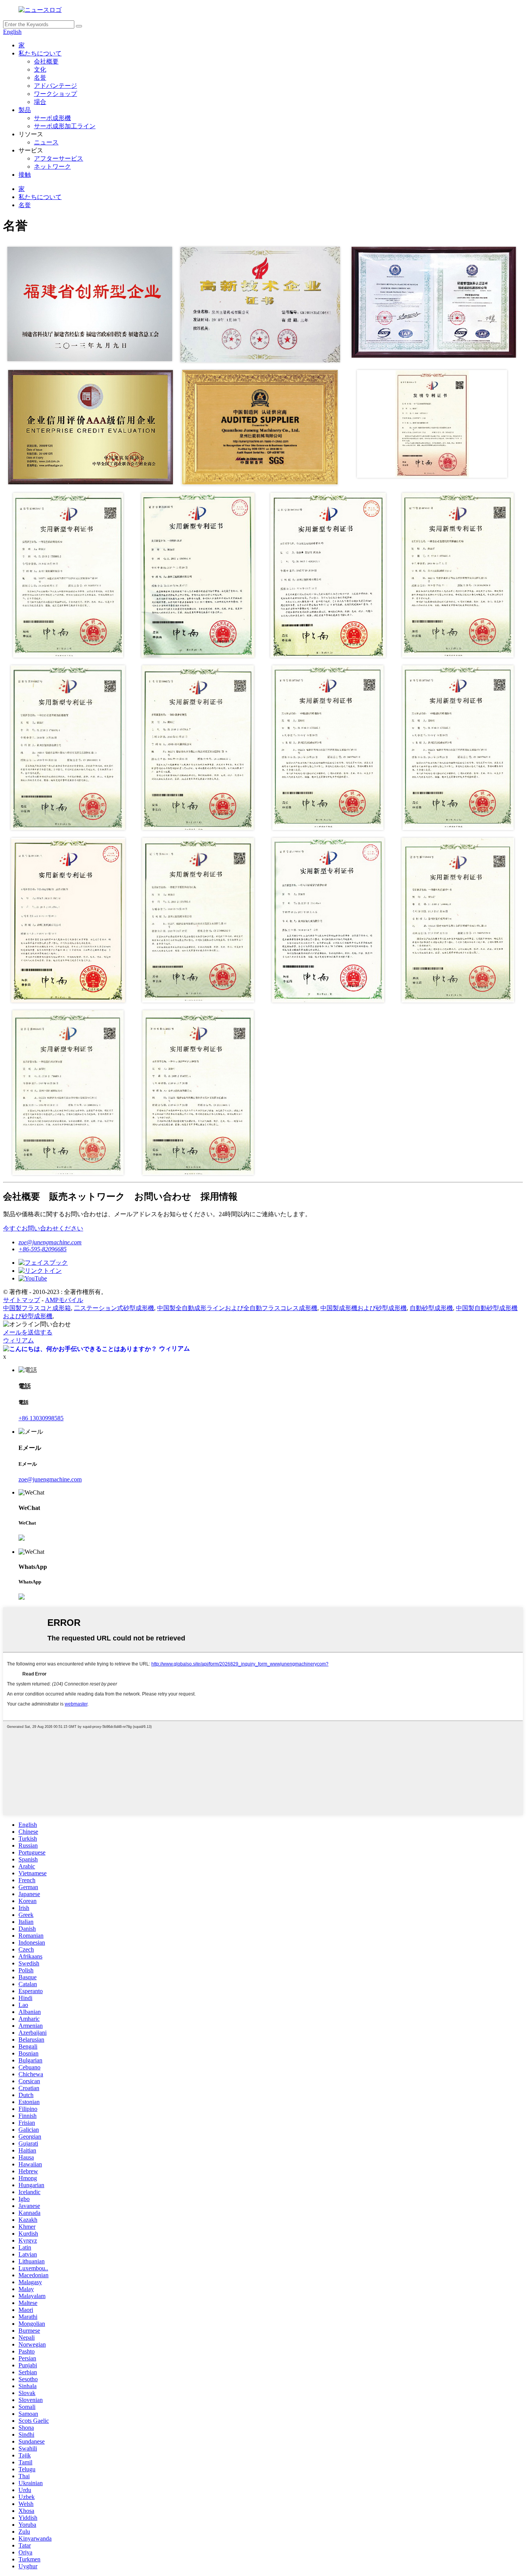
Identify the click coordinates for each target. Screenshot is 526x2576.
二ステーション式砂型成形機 (114, 1308)
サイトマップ (22, 1300)
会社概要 (46, 61)
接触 (25, 175)
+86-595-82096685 (43, 1249)
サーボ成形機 (52, 118)
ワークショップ (55, 94)
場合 (40, 102)
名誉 (40, 78)
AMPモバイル (64, 1300)
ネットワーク (52, 167)
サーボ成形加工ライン (65, 126)
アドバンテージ (55, 86)
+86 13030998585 (41, 1418)
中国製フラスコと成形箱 (37, 1308)
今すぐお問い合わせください (43, 1228)
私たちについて (40, 53)
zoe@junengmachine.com (50, 1242)
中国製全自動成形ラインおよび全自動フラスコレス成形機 (237, 1308)
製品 (25, 110)
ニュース (46, 142)
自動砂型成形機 (431, 1308)
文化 (40, 69)
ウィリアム (18, 1340)
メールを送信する (28, 1332)
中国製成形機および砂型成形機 (364, 1308)
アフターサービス (59, 158)
